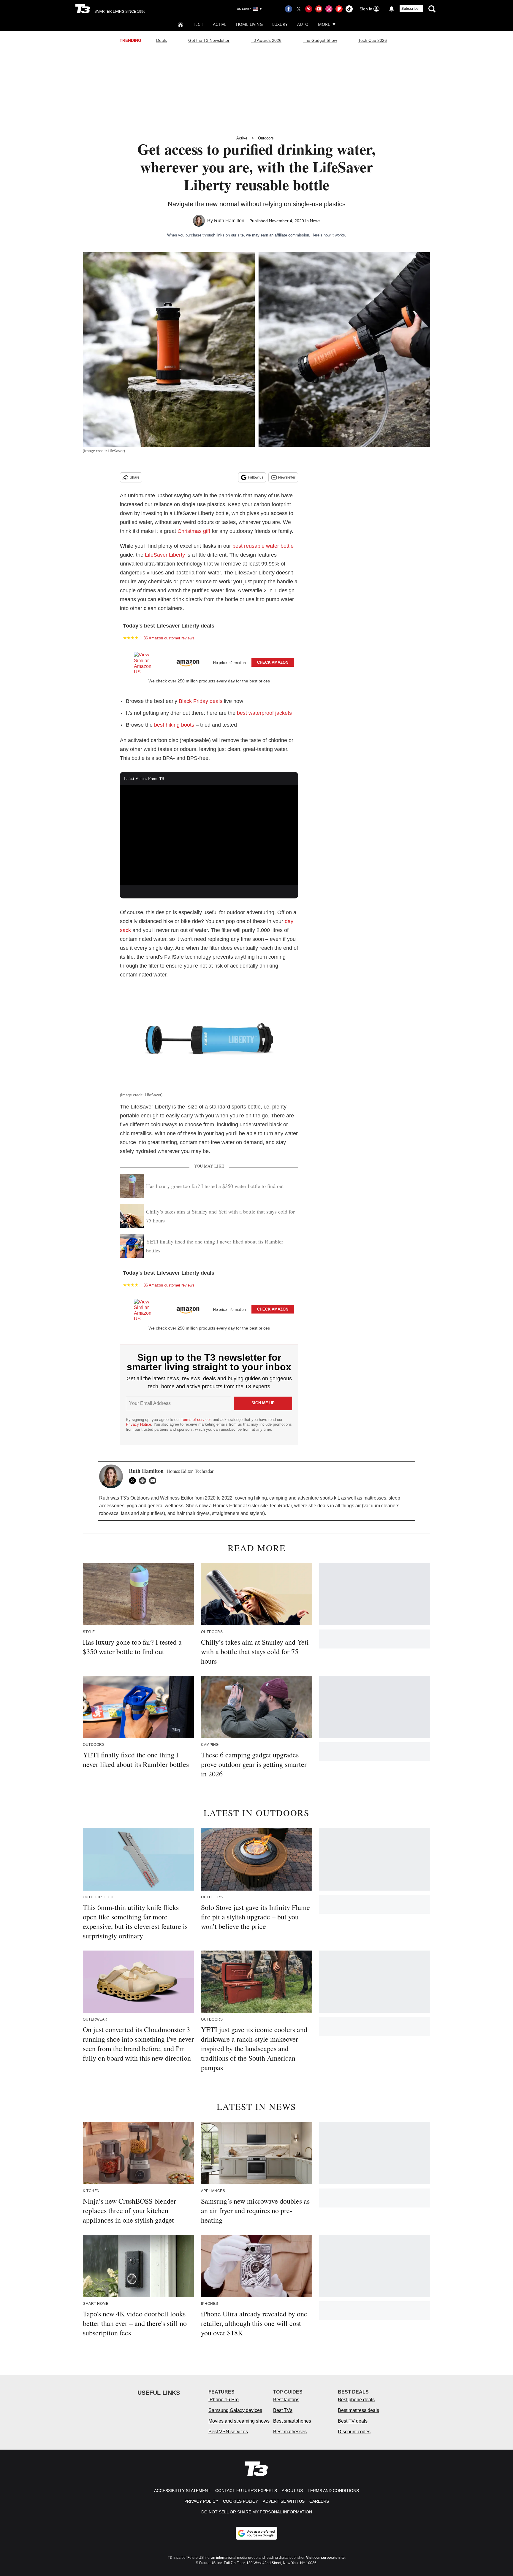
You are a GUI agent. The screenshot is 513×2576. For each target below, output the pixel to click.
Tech (198, 24)
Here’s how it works (328, 235)
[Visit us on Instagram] (329, 9)
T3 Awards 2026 (266, 40)
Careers (319, 2501)
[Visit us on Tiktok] (349, 9)
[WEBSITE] (144, 1481)
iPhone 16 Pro (224, 2400)
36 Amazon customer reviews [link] (169, 638)
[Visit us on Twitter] (299, 9)
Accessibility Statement (182, 2491)
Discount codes (354, 2432)
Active (220, 24)
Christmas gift (194, 531)
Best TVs (283, 2410)
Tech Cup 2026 (373, 40)
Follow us (256, 477)
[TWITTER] (134, 1481)
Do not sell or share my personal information (257, 2512)
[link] (145, 662)
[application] (209, 835)
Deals (161, 40)
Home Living (249, 24)
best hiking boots (174, 725)
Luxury (280, 24)
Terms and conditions (333, 2491)
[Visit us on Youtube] (319, 9)
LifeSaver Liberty (165, 555)
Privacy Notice (138, 1424)
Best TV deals (353, 2421)
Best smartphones (292, 2421)
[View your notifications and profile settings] (392, 9)
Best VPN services (228, 2432)
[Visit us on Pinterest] (309, 9)
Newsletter (287, 477)
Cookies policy (240, 2501)
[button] (209, 661)
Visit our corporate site (325, 2558)
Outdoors (266, 138)
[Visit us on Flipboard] (339, 9)
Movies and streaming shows (239, 2421)
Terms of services (197, 1420)
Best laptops (286, 2400)
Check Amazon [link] (273, 662)
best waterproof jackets (264, 713)
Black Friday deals (201, 701)
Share (135, 477)
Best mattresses (290, 2432)
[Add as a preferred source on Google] (256, 2533)
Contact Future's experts (246, 2491)
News (315, 221)
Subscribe (410, 9)
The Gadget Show (320, 40)
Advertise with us (284, 2501)
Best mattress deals (358, 2410)
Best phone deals (356, 2400)
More (324, 24)
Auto (303, 24)
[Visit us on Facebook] (289, 9)
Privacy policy (201, 2501)
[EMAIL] (154, 1481)
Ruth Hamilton (229, 221)
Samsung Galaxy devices (235, 2410)
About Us (292, 2491)
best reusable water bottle (263, 546)
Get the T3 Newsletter (209, 40)
